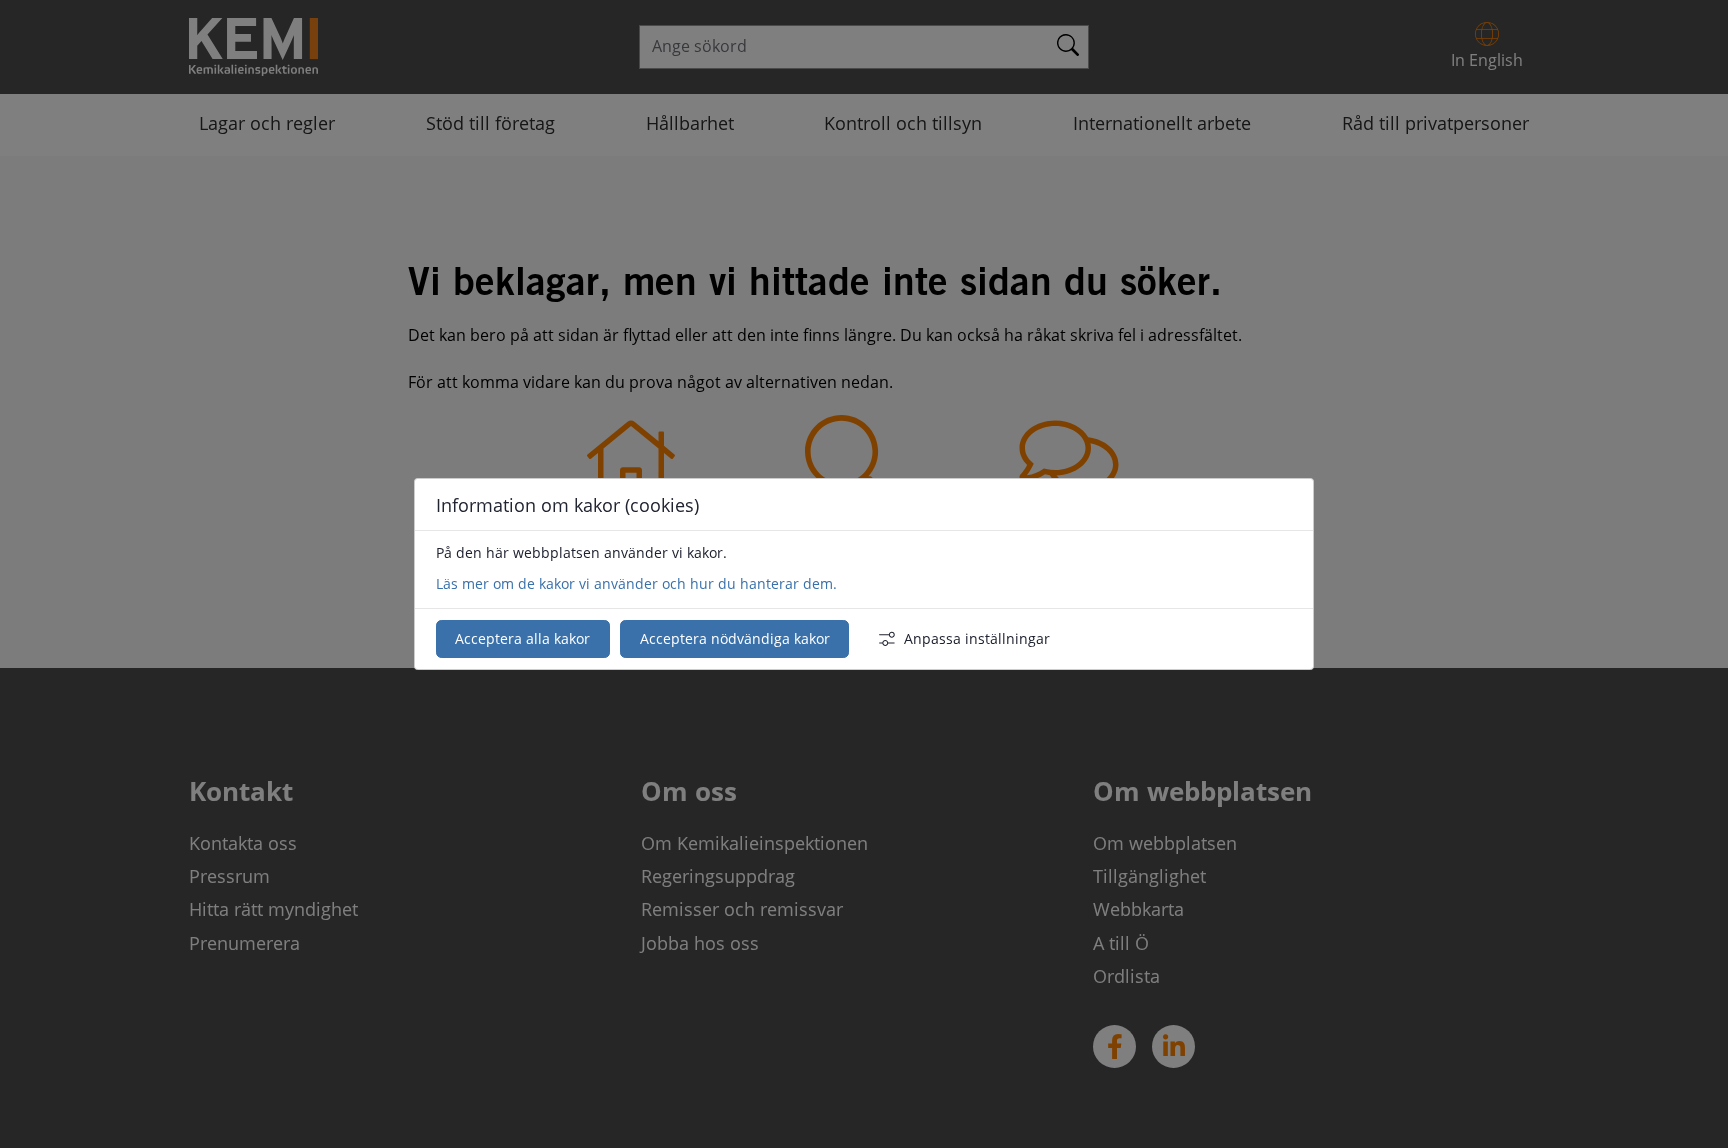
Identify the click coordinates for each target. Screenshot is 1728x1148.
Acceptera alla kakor (522, 638)
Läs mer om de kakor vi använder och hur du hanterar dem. (636, 583)
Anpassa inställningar (977, 638)
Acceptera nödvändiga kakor (735, 638)
